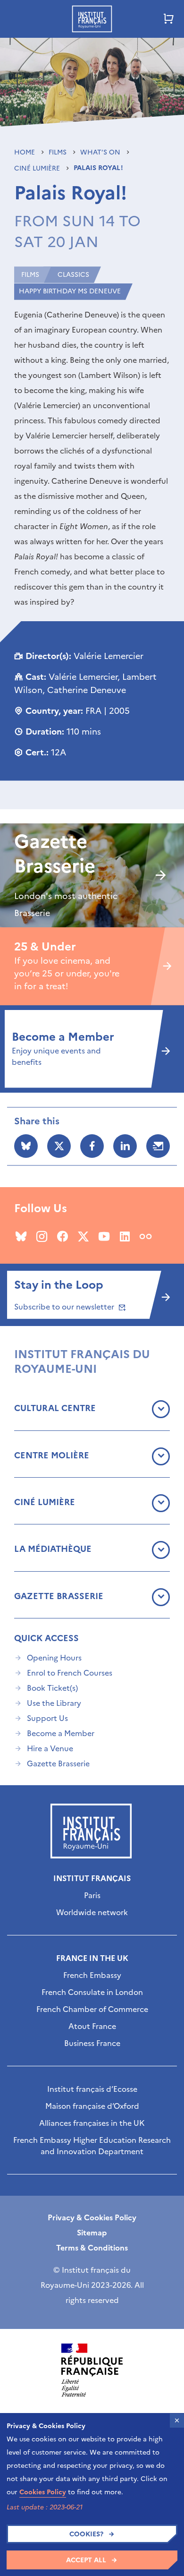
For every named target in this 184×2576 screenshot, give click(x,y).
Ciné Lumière (38, 168)
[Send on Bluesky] (26, 1146)
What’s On (101, 152)
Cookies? (86, 2534)
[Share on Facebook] (92, 1146)
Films (59, 152)
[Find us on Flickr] (146, 1236)
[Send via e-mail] (158, 1146)
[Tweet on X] (59, 1146)
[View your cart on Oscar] (169, 19)
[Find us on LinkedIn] (125, 1236)
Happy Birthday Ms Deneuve (70, 291)
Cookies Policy (43, 2492)
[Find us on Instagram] (42, 1236)
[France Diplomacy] (92, 2370)
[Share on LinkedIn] (125, 1146)
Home (25, 152)
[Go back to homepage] (92, 19)
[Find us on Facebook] (63, 1236)
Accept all (86, 2560)
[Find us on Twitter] (83, 1236)
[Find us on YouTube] (104, 1236)
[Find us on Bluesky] (21, 1236)
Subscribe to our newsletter (65, 1307)
